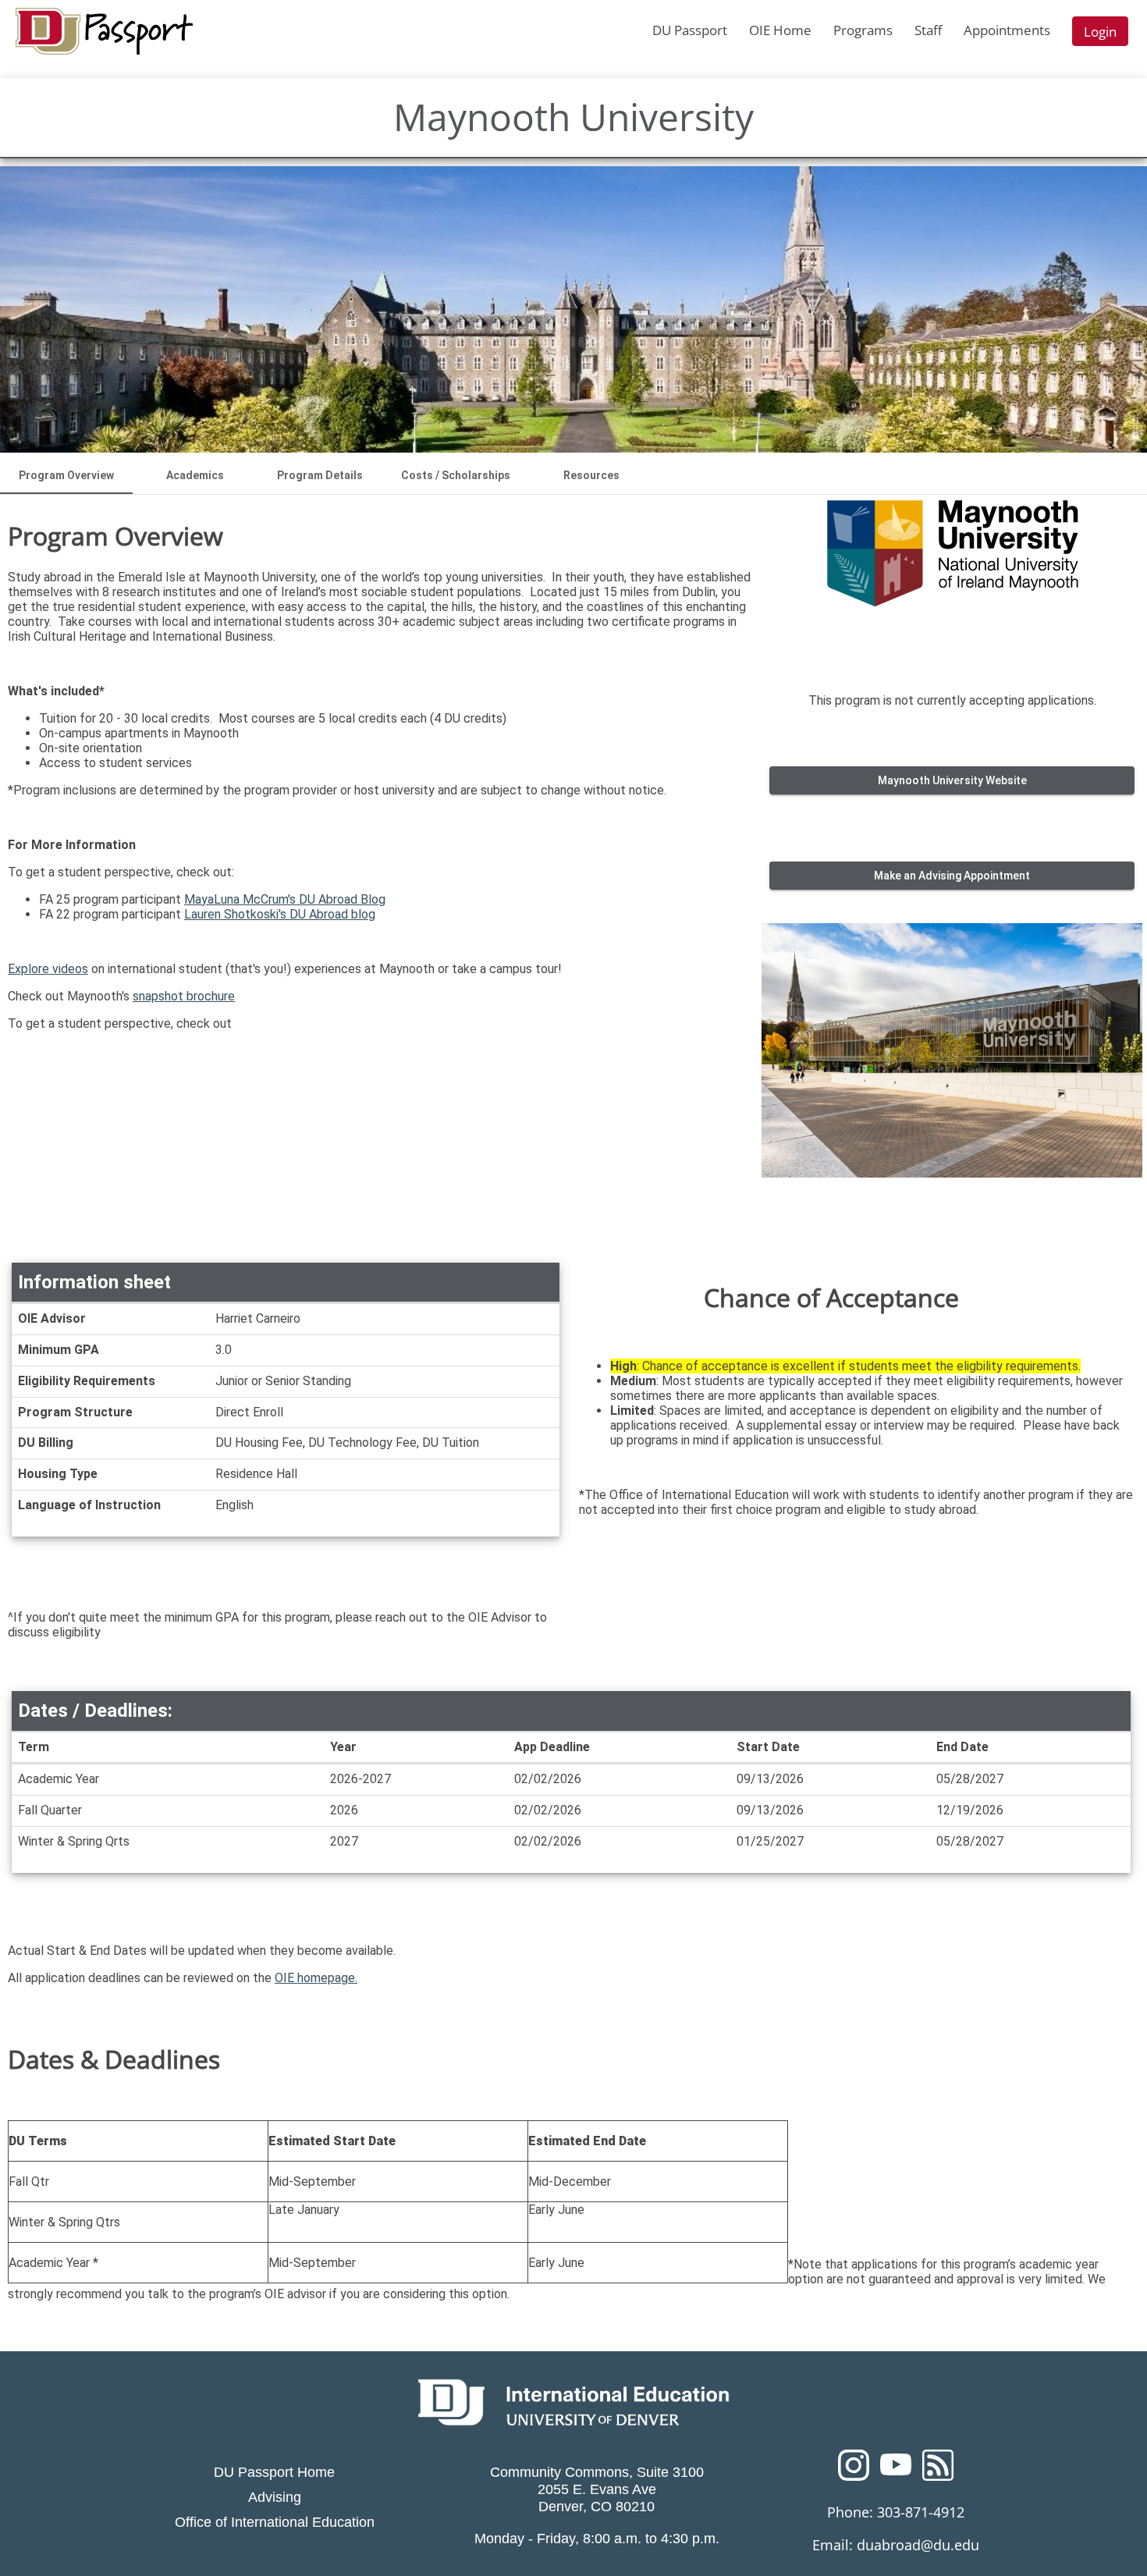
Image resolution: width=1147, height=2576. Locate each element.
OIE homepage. (316, 1978)
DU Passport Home (274, 2472)
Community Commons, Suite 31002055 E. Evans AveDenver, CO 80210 (597, 2489)
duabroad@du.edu (918, 2545)
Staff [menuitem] (928, 30)
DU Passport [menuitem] (690, 30)
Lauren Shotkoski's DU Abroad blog (280, 914)
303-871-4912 (921, 2512)
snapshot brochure (184, 996)
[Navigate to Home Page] (104, 31)
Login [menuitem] (1100, 32)
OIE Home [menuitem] (780, 30)
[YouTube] (896, 2470)
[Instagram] (854, 2470)
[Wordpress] (938, 2470)
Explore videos (48, 969)
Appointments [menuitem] (1007, 30)
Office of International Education (275, 2522)
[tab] (66, 475)
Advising (275, 2497)
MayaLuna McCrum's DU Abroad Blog (285, 899)
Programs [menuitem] (863, 30)
